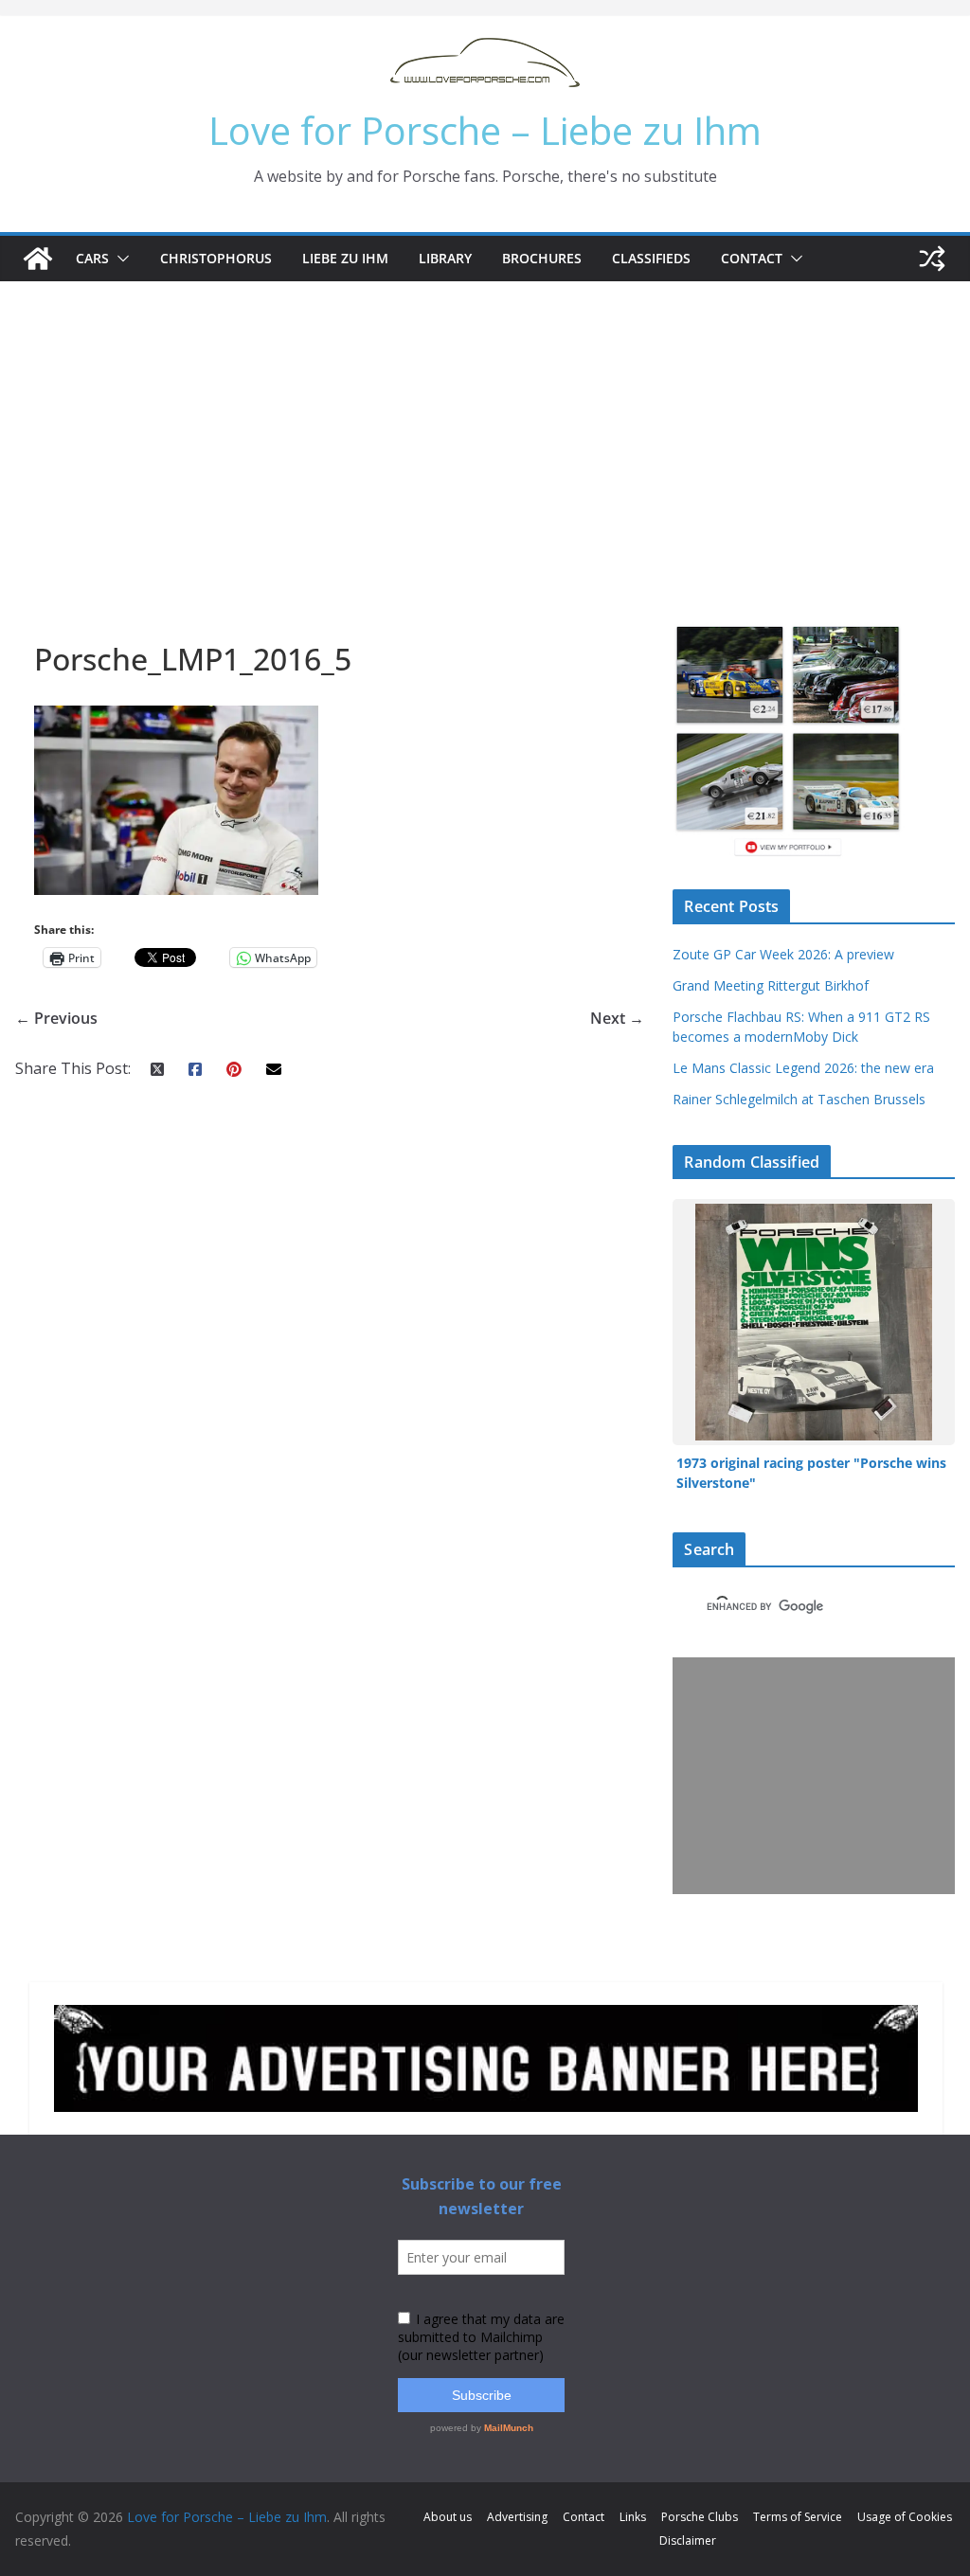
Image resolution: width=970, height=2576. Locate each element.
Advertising (517, 2517)
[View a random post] (932, 259)
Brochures (542, 258)
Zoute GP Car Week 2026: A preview (783, 954)
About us (448, 2517)
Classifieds (651, 258)
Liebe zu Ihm (345, 258)
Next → (617, 1018)
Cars (92, 258)
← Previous (56, 1018)
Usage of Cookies (905, 2517)
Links (633, 2517)
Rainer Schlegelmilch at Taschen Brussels (799, 1099)
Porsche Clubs (700, 2517)
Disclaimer (688, 2540)
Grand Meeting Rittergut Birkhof (771, 985)
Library (445, 258)
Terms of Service (798, 2517)
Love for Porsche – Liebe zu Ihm (485, 130)
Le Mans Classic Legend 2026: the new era (803, 1068)
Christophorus (216, 258)
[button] (119, 259)
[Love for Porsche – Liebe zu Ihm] (38, 259)
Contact (752, 258)
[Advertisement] (485, 423)
